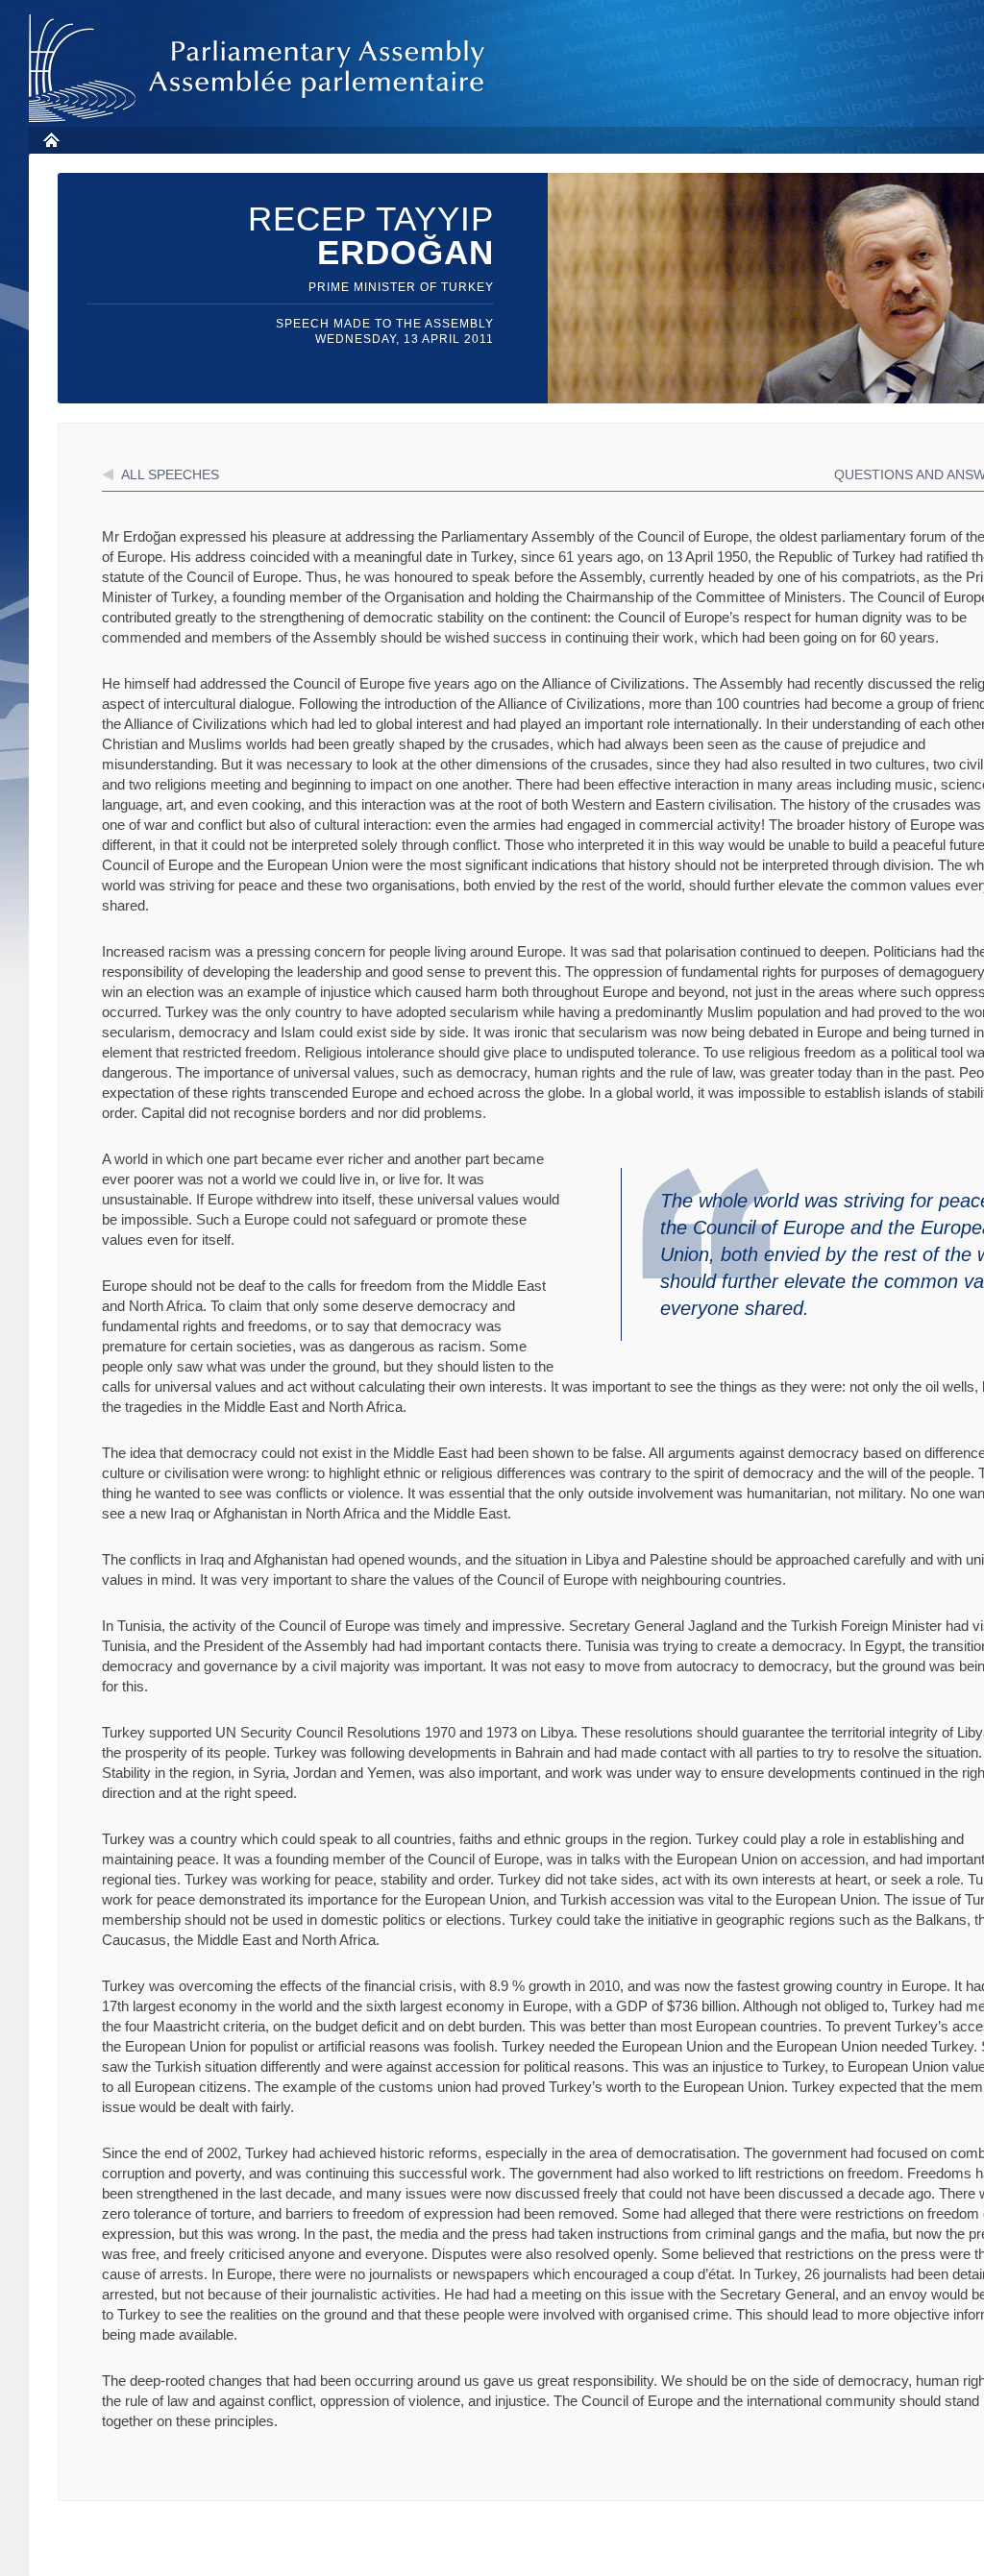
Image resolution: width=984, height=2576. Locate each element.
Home (50, 140)
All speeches (170, 474)
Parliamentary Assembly (260, 69)
